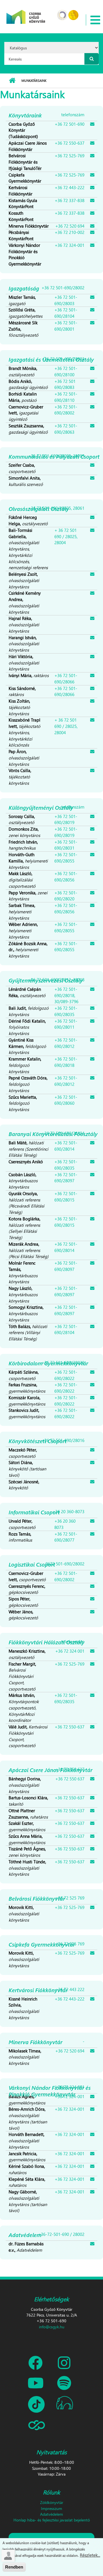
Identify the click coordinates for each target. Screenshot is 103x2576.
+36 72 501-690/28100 (66, 371)
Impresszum (51, 2508)
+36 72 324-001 (70, 245)
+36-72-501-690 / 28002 (61, 2234)
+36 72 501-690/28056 (66, 877)
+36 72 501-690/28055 (66, 858)
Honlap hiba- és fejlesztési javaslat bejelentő (52, 2520)
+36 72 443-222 (70, 187)
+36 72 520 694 (70, 226)
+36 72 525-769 (70, 156)
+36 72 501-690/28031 (66, 845)
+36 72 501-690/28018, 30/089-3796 (66, 995)
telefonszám (73, 115)
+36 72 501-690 (70, 124)
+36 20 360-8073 (68, 1511)
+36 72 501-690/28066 (66, 679)
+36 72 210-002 (70, 232)
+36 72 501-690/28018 (66, 1062)
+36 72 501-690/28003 (66, 300)
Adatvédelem (51, 2514)
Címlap (12, 81)
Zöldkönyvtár (52, 2502)
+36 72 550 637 (70, 1779)
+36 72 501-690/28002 (63, 288)
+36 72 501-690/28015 (66, 1197)
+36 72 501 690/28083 (65, 384)
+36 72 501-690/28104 (66, 313)
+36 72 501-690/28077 (66, 1537)
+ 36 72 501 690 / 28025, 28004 (66, 536)
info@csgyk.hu (52, 2327)
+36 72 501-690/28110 (66, 397)
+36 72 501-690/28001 (66, 326)
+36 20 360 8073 (65, 1524)
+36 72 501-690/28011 (66, 1024)
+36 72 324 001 (70, 1651)
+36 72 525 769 (70, 1898)
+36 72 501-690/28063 (66, 429)
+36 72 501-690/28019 (66, 819)
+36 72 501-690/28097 (66, 1178)
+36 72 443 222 (70, 1989)
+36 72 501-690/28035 (66, 1011)
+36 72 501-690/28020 (66, 896)
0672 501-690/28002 (65, 1564)
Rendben (14, 2567)
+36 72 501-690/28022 (66, 1375)
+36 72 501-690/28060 (66, 1100)
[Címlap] (26, 13)
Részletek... (90, 2555)
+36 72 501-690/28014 (66, 1146)
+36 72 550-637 (70, 143)
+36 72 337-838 (70, 200)
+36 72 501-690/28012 (66, 1043)
